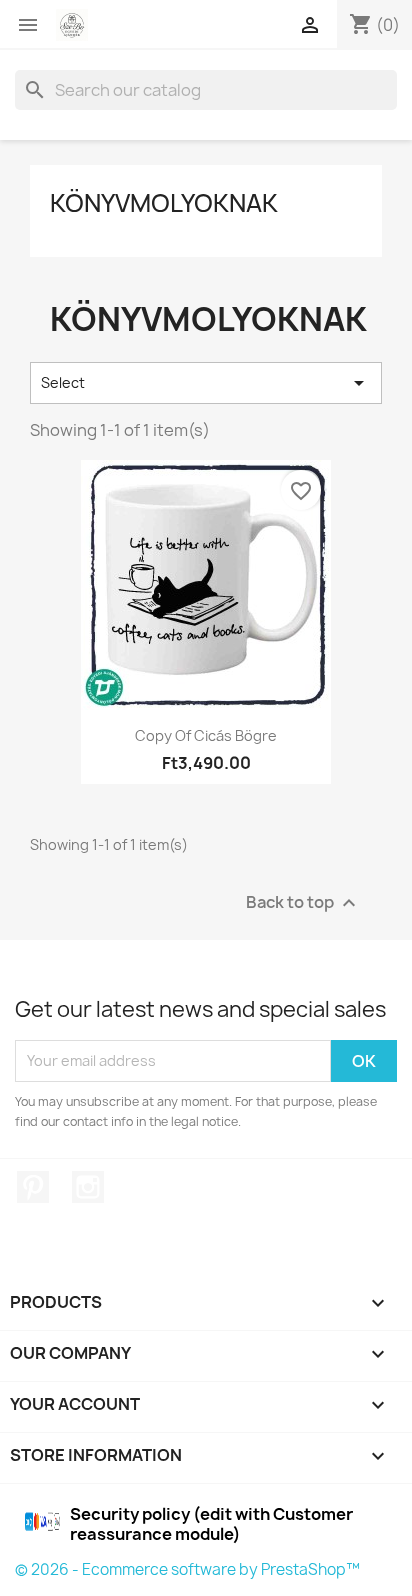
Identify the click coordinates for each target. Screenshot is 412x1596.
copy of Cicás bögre (206, 735)
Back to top (303, 902)
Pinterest (33, 1187)
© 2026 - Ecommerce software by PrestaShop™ (187, 1569)
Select (206, 383)
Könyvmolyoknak (164, 203)
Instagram (88, 1187)
